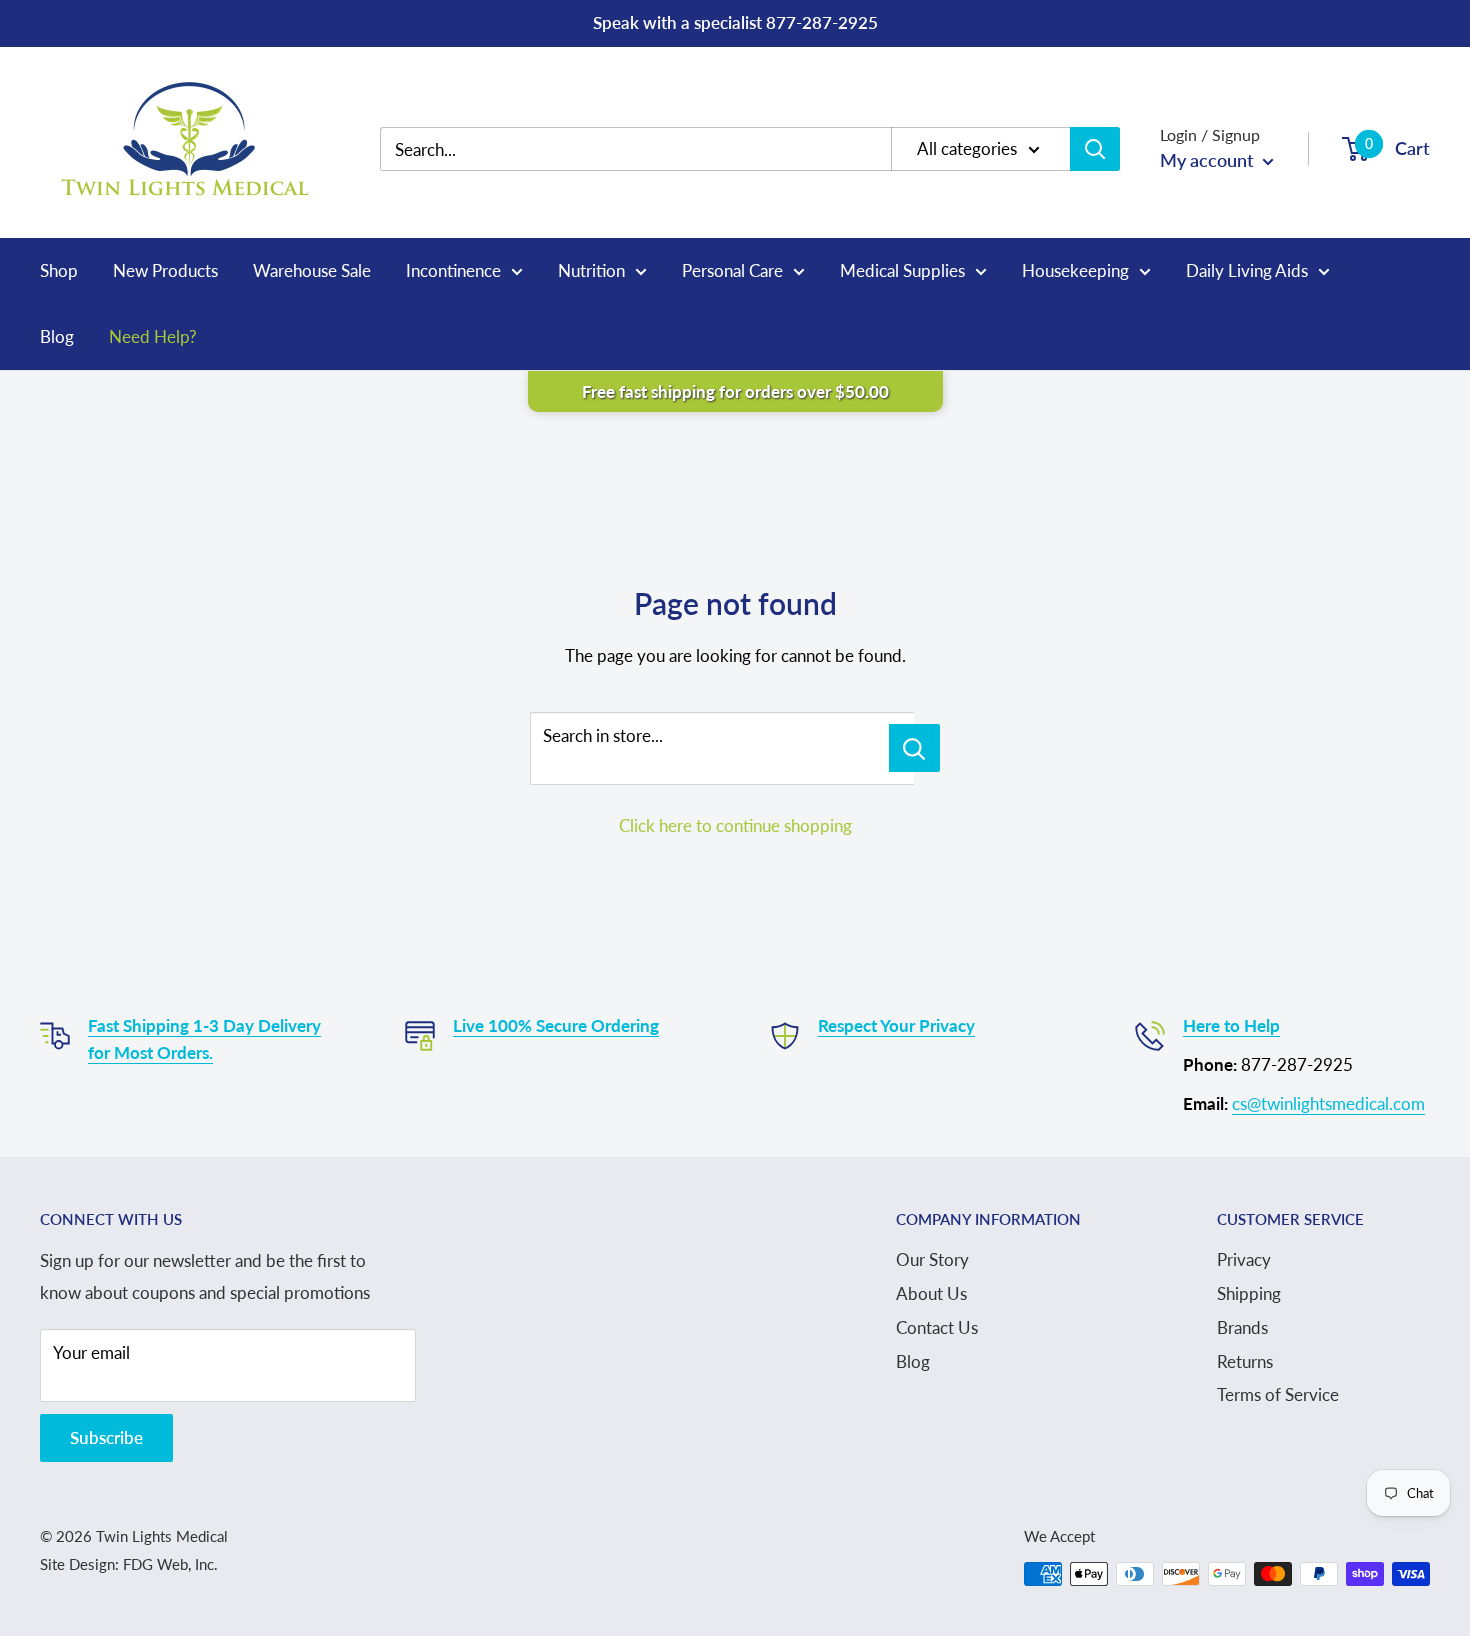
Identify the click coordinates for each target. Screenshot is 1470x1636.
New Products (165, 270)
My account (1209, 160)
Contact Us (937, 1327)
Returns (1245, 1361)
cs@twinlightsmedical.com (1328, 1103)
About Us (931, 1293)
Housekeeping (1075, 270)
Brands (1242, 1327)
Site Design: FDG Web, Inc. (129, 1564)
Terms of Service (1278, 1394)
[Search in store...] (914, 748)
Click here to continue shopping (735, 825)
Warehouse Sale (312, 270)
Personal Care (732, 270)
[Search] (1095, 149)
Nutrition (591, 270)
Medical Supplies (902, 270)
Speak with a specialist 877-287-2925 (735, 22)
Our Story (932, 1259)
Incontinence (453, 270)
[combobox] (650, 149)
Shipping (1249, 1293)
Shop (59, 270)
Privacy (1244, 1259)
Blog (57, 336)
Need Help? (153, 336)
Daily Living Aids (1247, 270)
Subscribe (106, 1437)
